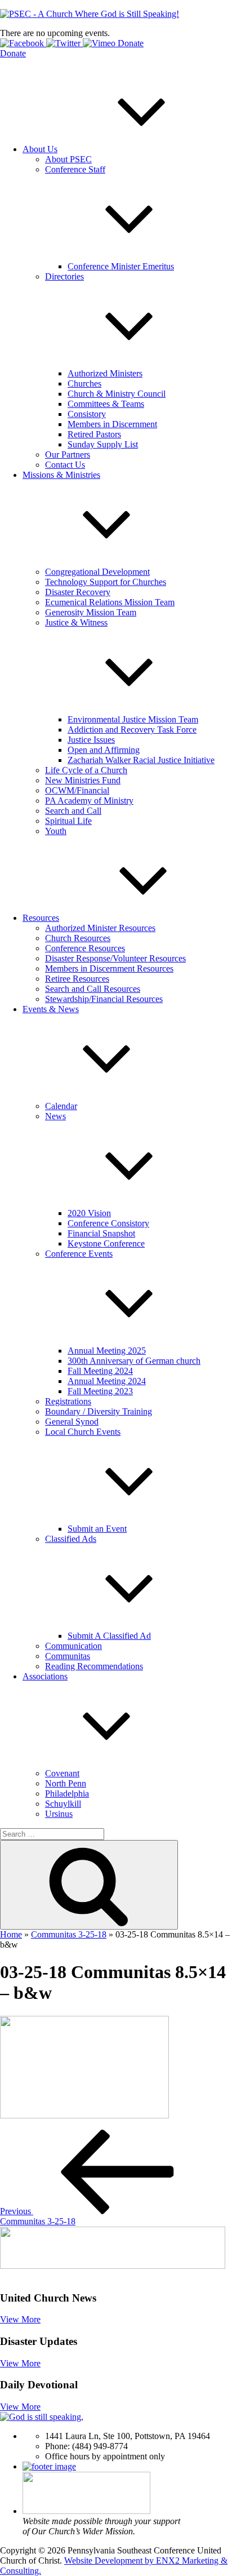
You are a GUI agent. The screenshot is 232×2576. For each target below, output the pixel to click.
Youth (56, 831)
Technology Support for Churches (106, 582)
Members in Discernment (112, 424)
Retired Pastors (94, 434)
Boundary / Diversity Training (99, 1411)
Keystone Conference (106, 1243)
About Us (40, 149)
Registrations (68, 1401)
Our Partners (68, 455)
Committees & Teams (106, 404)
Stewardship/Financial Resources (104, 999)
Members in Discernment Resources (109, 968)
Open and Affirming (104, 750)
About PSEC (68, 159)
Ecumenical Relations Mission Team (110, 602)
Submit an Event (97, 1529)
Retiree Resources (77, 979)
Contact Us (65, 465)
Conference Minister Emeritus (121, 266)
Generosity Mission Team (91, 612)
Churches (84, 383)
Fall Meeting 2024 (100, 1371)
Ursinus (59, 1814)
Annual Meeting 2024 (107, 1381)
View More (20, 2319)
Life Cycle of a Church (86, 770)
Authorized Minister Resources (100, 928)
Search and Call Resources (93, 989)
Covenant (62, 1773)
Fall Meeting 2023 (100, 1391)
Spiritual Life (68, 821)
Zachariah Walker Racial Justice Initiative (141, 760)
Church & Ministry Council (117, 394)
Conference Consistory (108, 1223)
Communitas (68, 1656)
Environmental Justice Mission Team (133, 719)
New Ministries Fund (83, 780)
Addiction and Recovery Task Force (132, 730)
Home (11, 1934)
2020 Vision (89, 1213)
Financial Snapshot (101, 1233)
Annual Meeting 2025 (107, 1351)
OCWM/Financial (77, 790)
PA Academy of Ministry (89, 801)
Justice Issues (91, 740)
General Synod (72, 1422)
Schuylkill (63, 1804)
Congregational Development (97, 572)
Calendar (61, 1106)
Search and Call (73, 811)
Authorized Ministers (105, 373)
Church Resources (78, 938)
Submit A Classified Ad (109, 1636)
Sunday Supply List (103, 444)
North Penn (66, 1783)
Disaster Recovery (78, 592)
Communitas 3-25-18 (69, 1934)
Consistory (87, 414)
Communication (73, 1646)
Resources (41, 918)
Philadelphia (67, 1794)
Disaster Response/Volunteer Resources (115, 958)
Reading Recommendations (94, 1666)
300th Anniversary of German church (134, 1361)
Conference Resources (85, 948)
